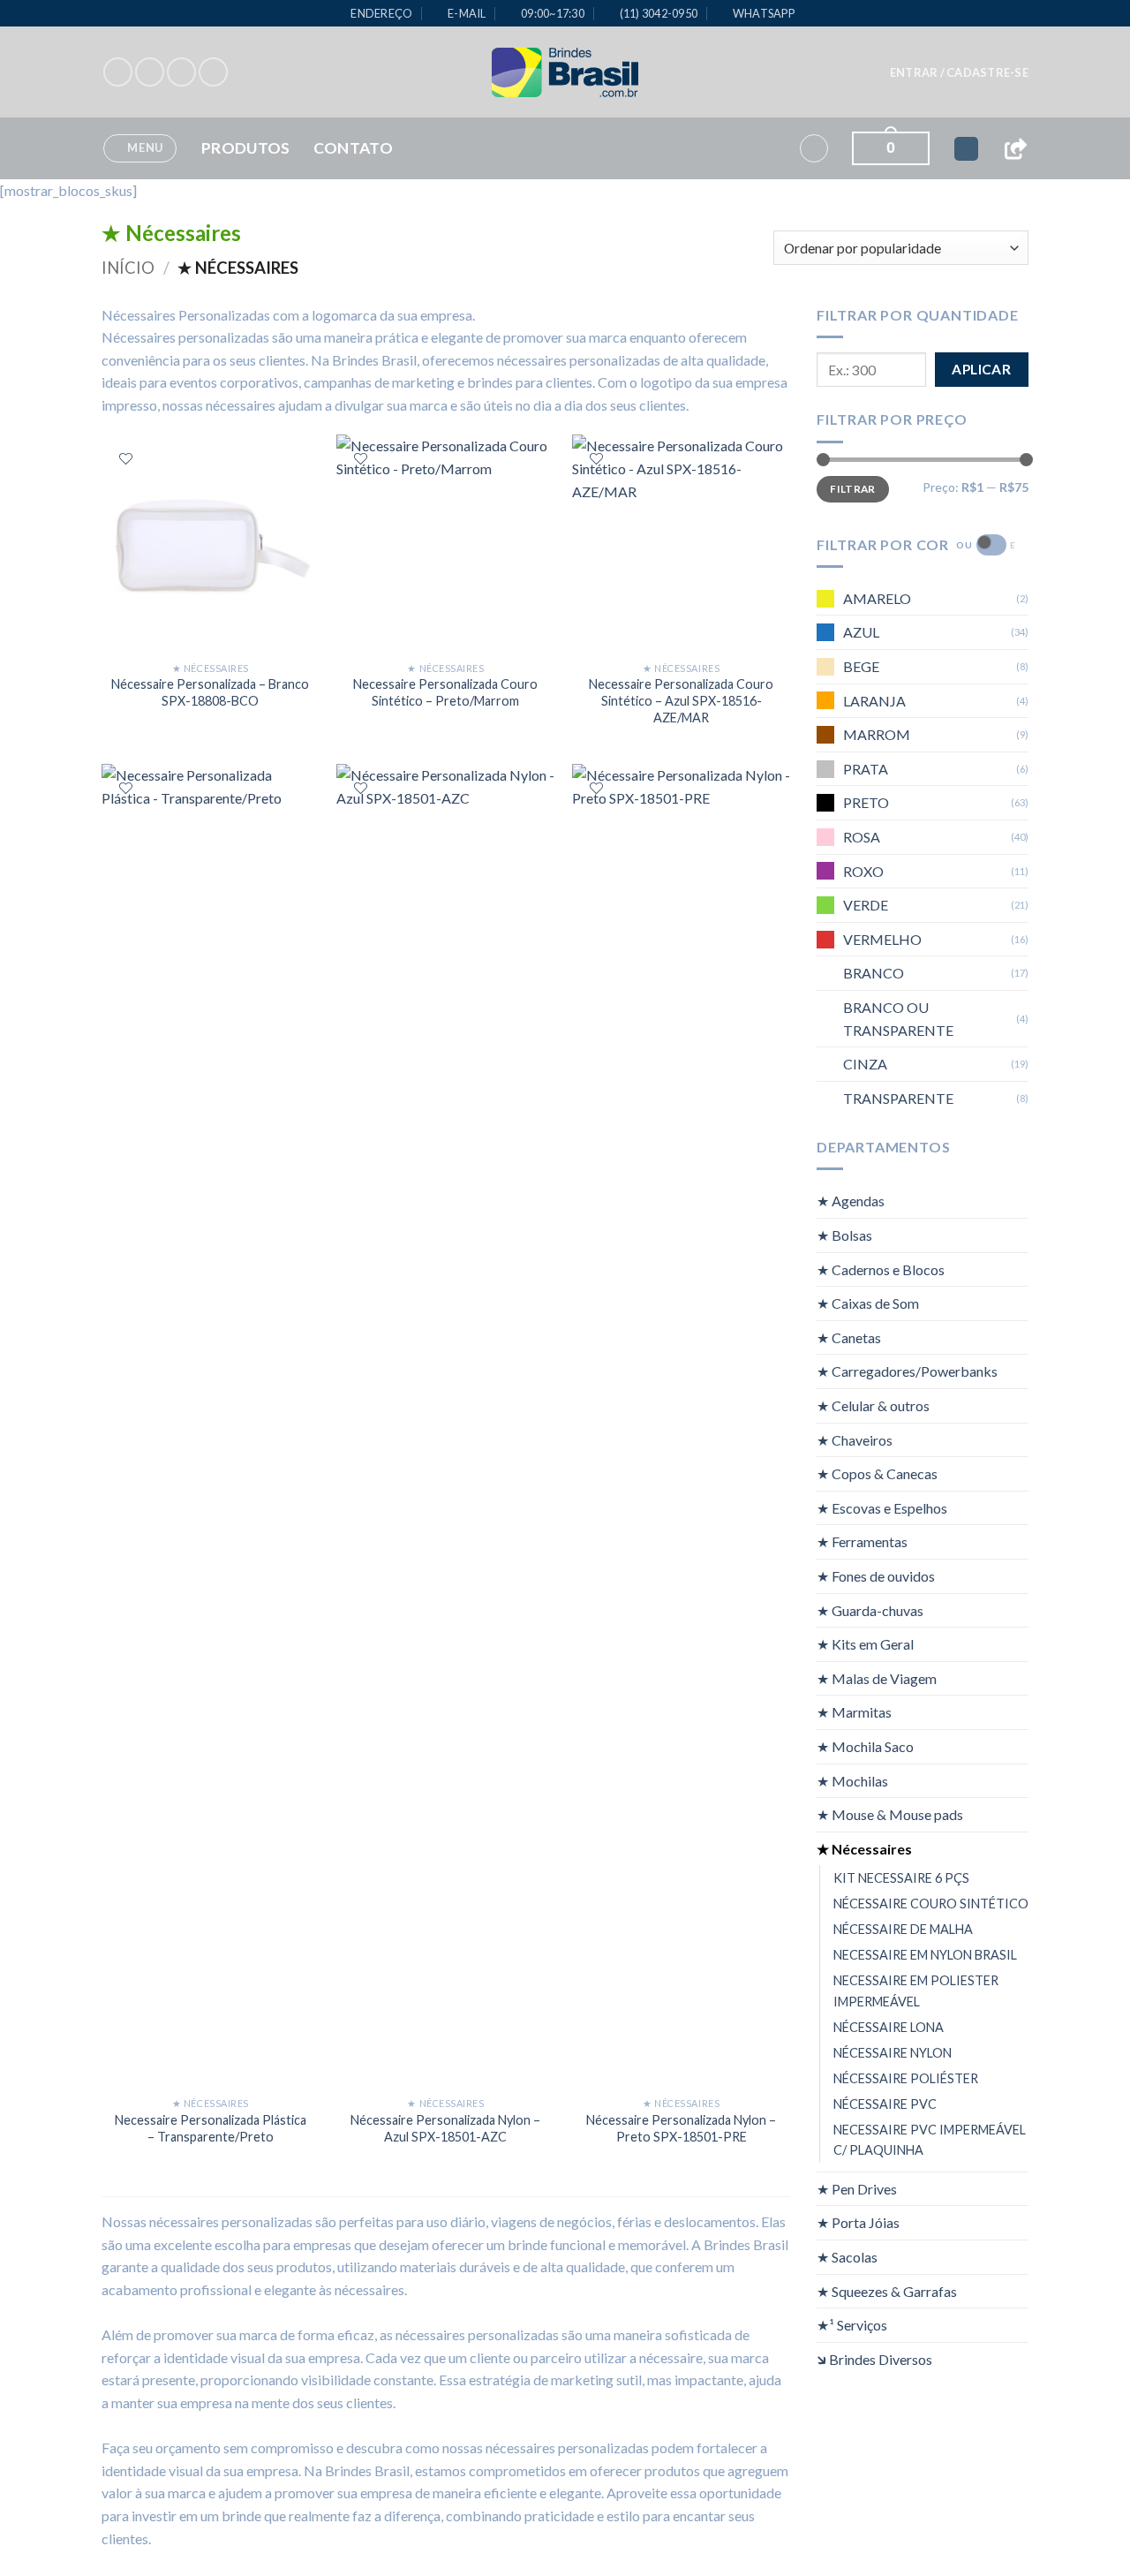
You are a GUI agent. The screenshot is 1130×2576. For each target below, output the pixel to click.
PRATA (866, 768)
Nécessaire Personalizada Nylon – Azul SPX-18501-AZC (445, 2128)
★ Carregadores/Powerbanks (907, 1371)
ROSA (862, 837)
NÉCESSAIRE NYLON (893, 2052)
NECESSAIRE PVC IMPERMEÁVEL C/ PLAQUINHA (930, 2139)
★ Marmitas (854, 1712)
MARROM (877, 734)
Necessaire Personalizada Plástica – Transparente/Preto (211, 2128)
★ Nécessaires (864, 1848)
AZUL (861, 632)
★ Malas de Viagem (877, 1677)
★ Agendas (851, 1201)
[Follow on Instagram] (150, 72)
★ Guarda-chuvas (870, 1609)
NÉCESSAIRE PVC (885, 2103)
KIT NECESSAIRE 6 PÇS (901, 1878)
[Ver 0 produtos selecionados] (966, 149)
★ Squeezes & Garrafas (887, 2290)
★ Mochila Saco (865, 1746)
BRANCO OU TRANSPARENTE (898, 1018)
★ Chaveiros (855, 1439)
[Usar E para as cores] (991, 545)
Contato (353, 148)
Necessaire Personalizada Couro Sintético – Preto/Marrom (445, 692)
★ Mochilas (852, 1780)
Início (128, 268)
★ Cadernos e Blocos (881, 1269)
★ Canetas (849, 1337)
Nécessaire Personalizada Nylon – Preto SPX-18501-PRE (681, 2128)
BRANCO (874, 973)
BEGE (861, 666)
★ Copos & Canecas (877, 1473)
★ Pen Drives (857, 2188)
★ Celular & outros (873, 1405)
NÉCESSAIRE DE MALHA (903, 1929)
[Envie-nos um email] (213, 72)
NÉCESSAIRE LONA (889, 2026)
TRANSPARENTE (898, 1097)
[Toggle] (1018, 1201)
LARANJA (874, 700)
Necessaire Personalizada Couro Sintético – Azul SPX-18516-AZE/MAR (681, 700)
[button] (959, 72)
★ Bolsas (844, 1235)
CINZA (865, 1064)
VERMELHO (882, 938)
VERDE (866, 905)
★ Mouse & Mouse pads (890, 1814)
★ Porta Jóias (858, 2222)
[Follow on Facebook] (118, 72)
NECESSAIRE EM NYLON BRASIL (925, 1955)
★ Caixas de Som (868, 1303)
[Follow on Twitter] (181, 72)
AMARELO (877, 597)
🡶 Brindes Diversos (874, 2358)
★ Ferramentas (862, 1541)
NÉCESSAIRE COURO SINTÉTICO (931, 1904)
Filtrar (853, 488)
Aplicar (981, 369)
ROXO (863, 870)
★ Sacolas (847, 2257)
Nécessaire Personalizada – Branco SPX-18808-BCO (210, 692)
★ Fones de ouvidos (876, 1576)
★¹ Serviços (852, 2325)
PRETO (866, 802)
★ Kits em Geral (865, 1644)
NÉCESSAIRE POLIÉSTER (906, 2077)
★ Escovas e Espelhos (882, 1507)
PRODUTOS (246, 148)
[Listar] (126, 459)
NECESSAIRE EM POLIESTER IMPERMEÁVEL (916, 1991)
